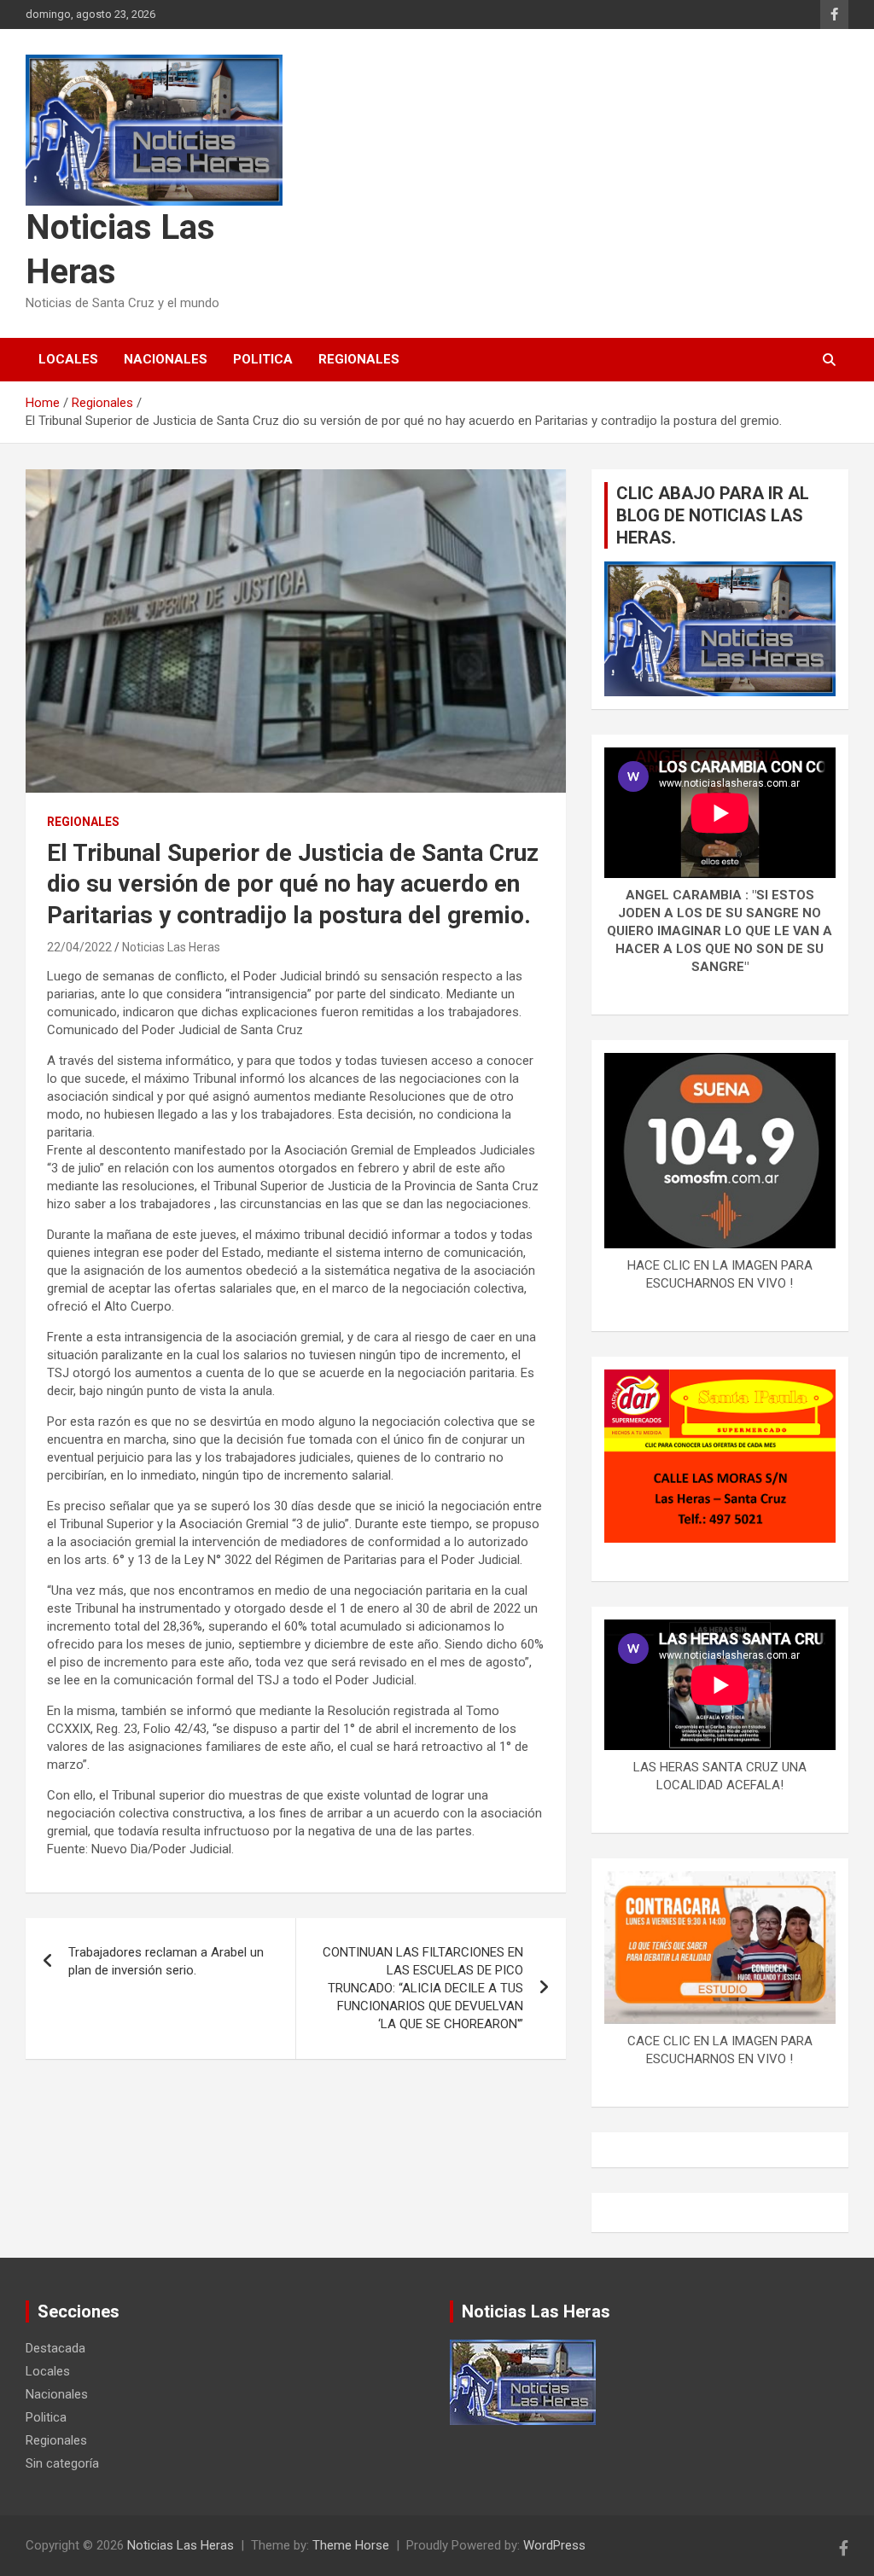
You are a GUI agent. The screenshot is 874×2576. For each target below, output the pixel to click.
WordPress (554, 2545)
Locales (68, 359)
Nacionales (166, 359)
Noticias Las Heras (171, 947)
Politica (263, 359)
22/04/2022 (79, 947)
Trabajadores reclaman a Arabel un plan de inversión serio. (166, 1961)
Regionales (359, 359)
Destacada (55, 2348)
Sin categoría (62, 2463)
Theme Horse (351, 2545)
